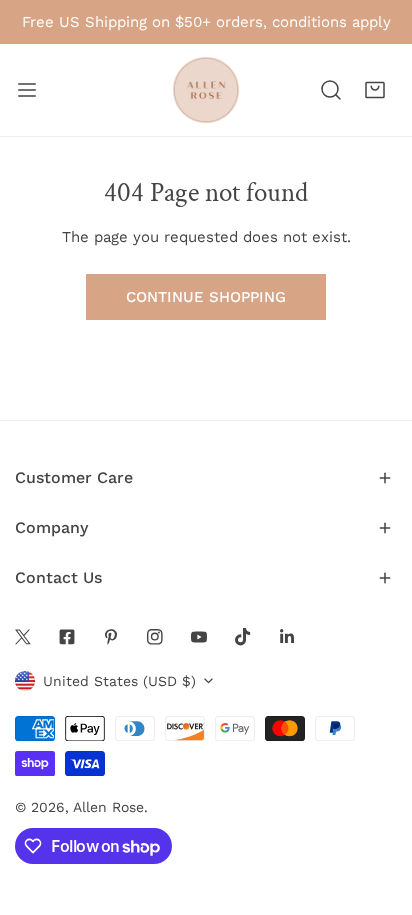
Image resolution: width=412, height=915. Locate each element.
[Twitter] (23, 637)
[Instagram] (155, 637)
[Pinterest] (111, 637)
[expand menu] (27, 90)
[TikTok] (243, 637)
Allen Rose (108, 807)
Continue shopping (206, 297)
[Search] (331, 90)
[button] (375, 90)
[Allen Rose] (206, 90)
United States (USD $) (119, 681)
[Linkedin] (287, 637)
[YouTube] (199, 637)
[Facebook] (67, 637)
